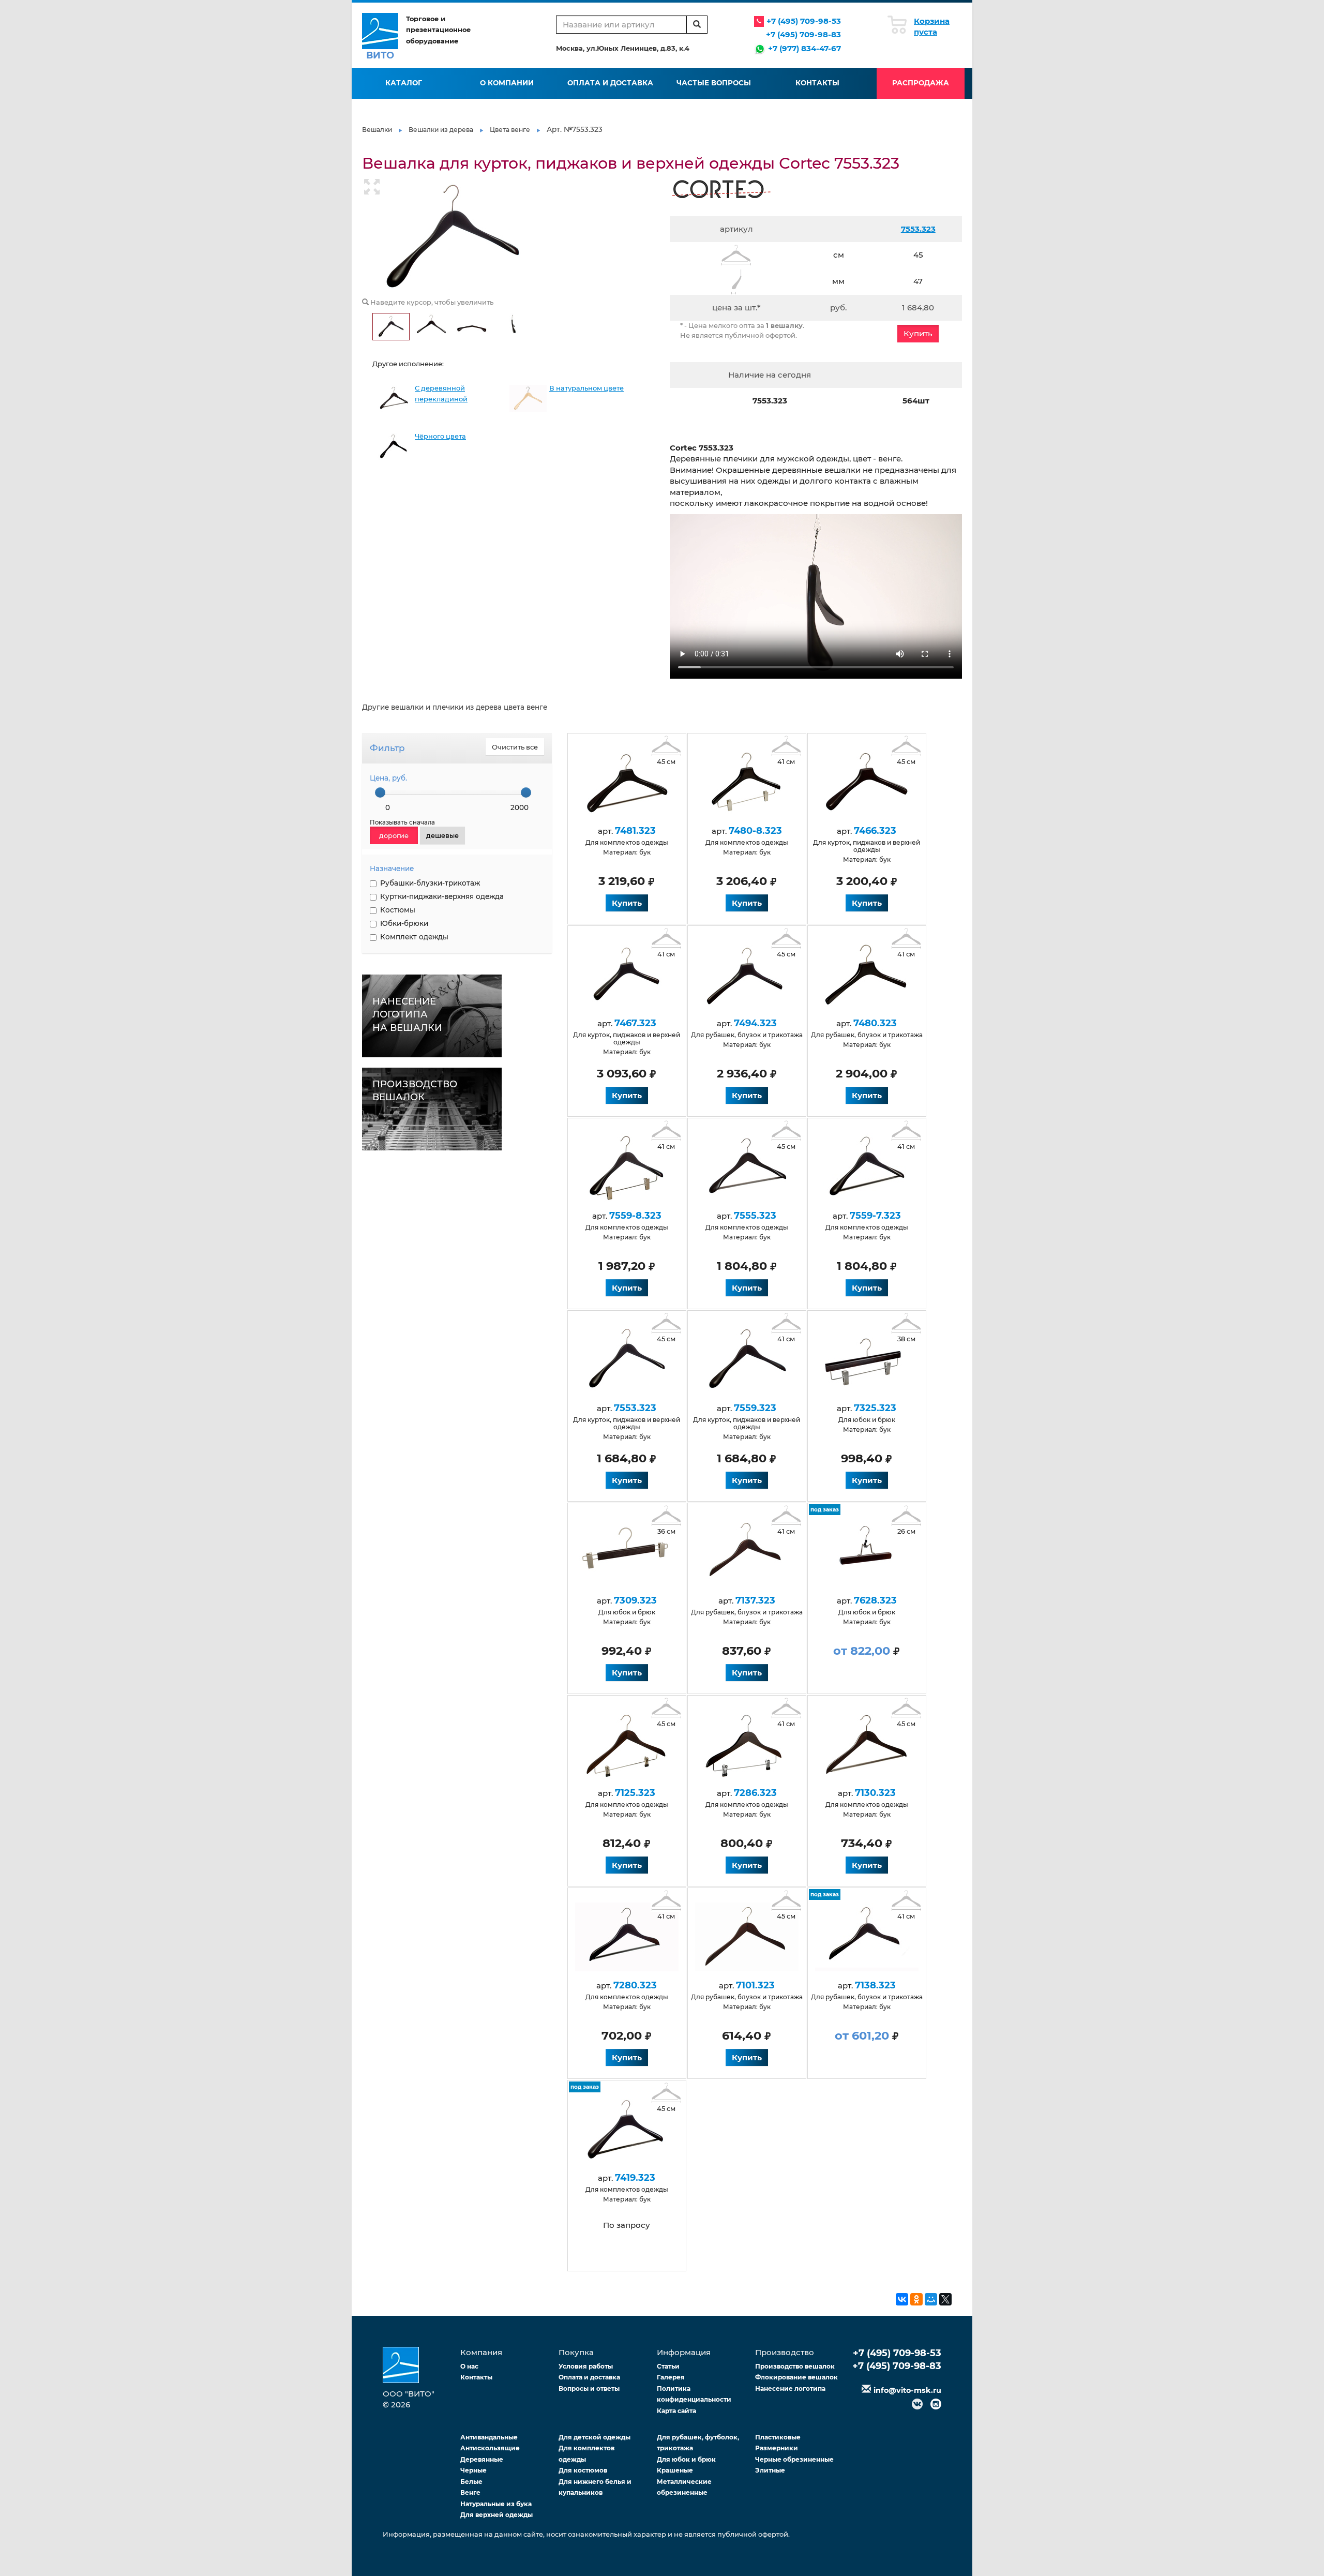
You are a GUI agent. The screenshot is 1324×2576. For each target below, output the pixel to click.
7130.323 (875, 1793)
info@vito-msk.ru (907, 2390)
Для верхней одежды (496, 2515)
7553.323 (918, 229)
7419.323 (635, 2178)
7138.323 (875, 1985)
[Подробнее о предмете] (627, 781)
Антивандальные (489, 2437)
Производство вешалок (795, 2366)
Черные (473, 2470)
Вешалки (377, 130)
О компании (507, 83)
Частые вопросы (714, 83)
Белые (471, 2482)
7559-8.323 (635, 1216)
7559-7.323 (875, 1216)
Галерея (671, 2377)
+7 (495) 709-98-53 (804, 21)
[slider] (380, 792)
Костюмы (398, 910)
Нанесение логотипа (790, 2388)
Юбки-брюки (404, 923)
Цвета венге (510, 130)
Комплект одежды (414, 937)
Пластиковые (778, 2437)
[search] (697, 25)
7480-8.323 (755, 831)
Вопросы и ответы (589, 2388)
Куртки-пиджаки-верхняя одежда (442, 896)
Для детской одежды (595, 2437)
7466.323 (875, 831)
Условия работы (586, 2366)
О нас (469, 2366)
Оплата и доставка (610, 83)
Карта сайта (676, 2411)
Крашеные (675, 2470)
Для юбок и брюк (686, 2459)
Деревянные (482, 2459)
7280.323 (635, 1985)
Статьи (668, 2366)
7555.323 (755, 1216)
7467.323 (635, 1023)
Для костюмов (583, 2470)
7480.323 (875, 1023)
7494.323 (755, 1023)
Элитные (770, 2470)
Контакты (817, 83)
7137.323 (755, 1600)
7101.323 (755, 1985)
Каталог (404, 83)
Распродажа (921, 83)
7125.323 (635, 1793)
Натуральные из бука (496, 2504)
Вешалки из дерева (441, 130)
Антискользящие (490, 2448)
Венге (470, 2492)
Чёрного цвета (440, 436)
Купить (918, 333)
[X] (945, 2299)
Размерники (777, 2448)
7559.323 (755, 1408)
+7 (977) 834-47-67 (804, 48)
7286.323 (755, 1793)
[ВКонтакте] (902, 2299)
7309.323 (635, 1600)
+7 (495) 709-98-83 (803, 34)
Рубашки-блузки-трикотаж (430, 883)
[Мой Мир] (931, 2299)
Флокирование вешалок (796, 2377)
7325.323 (875, 1408)
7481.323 (635, 831)
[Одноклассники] (916, 2299)
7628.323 (875, 1600)
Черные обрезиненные (794, 2459)
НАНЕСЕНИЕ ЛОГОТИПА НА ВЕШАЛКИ (407, 1015)
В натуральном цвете (586, 388)
